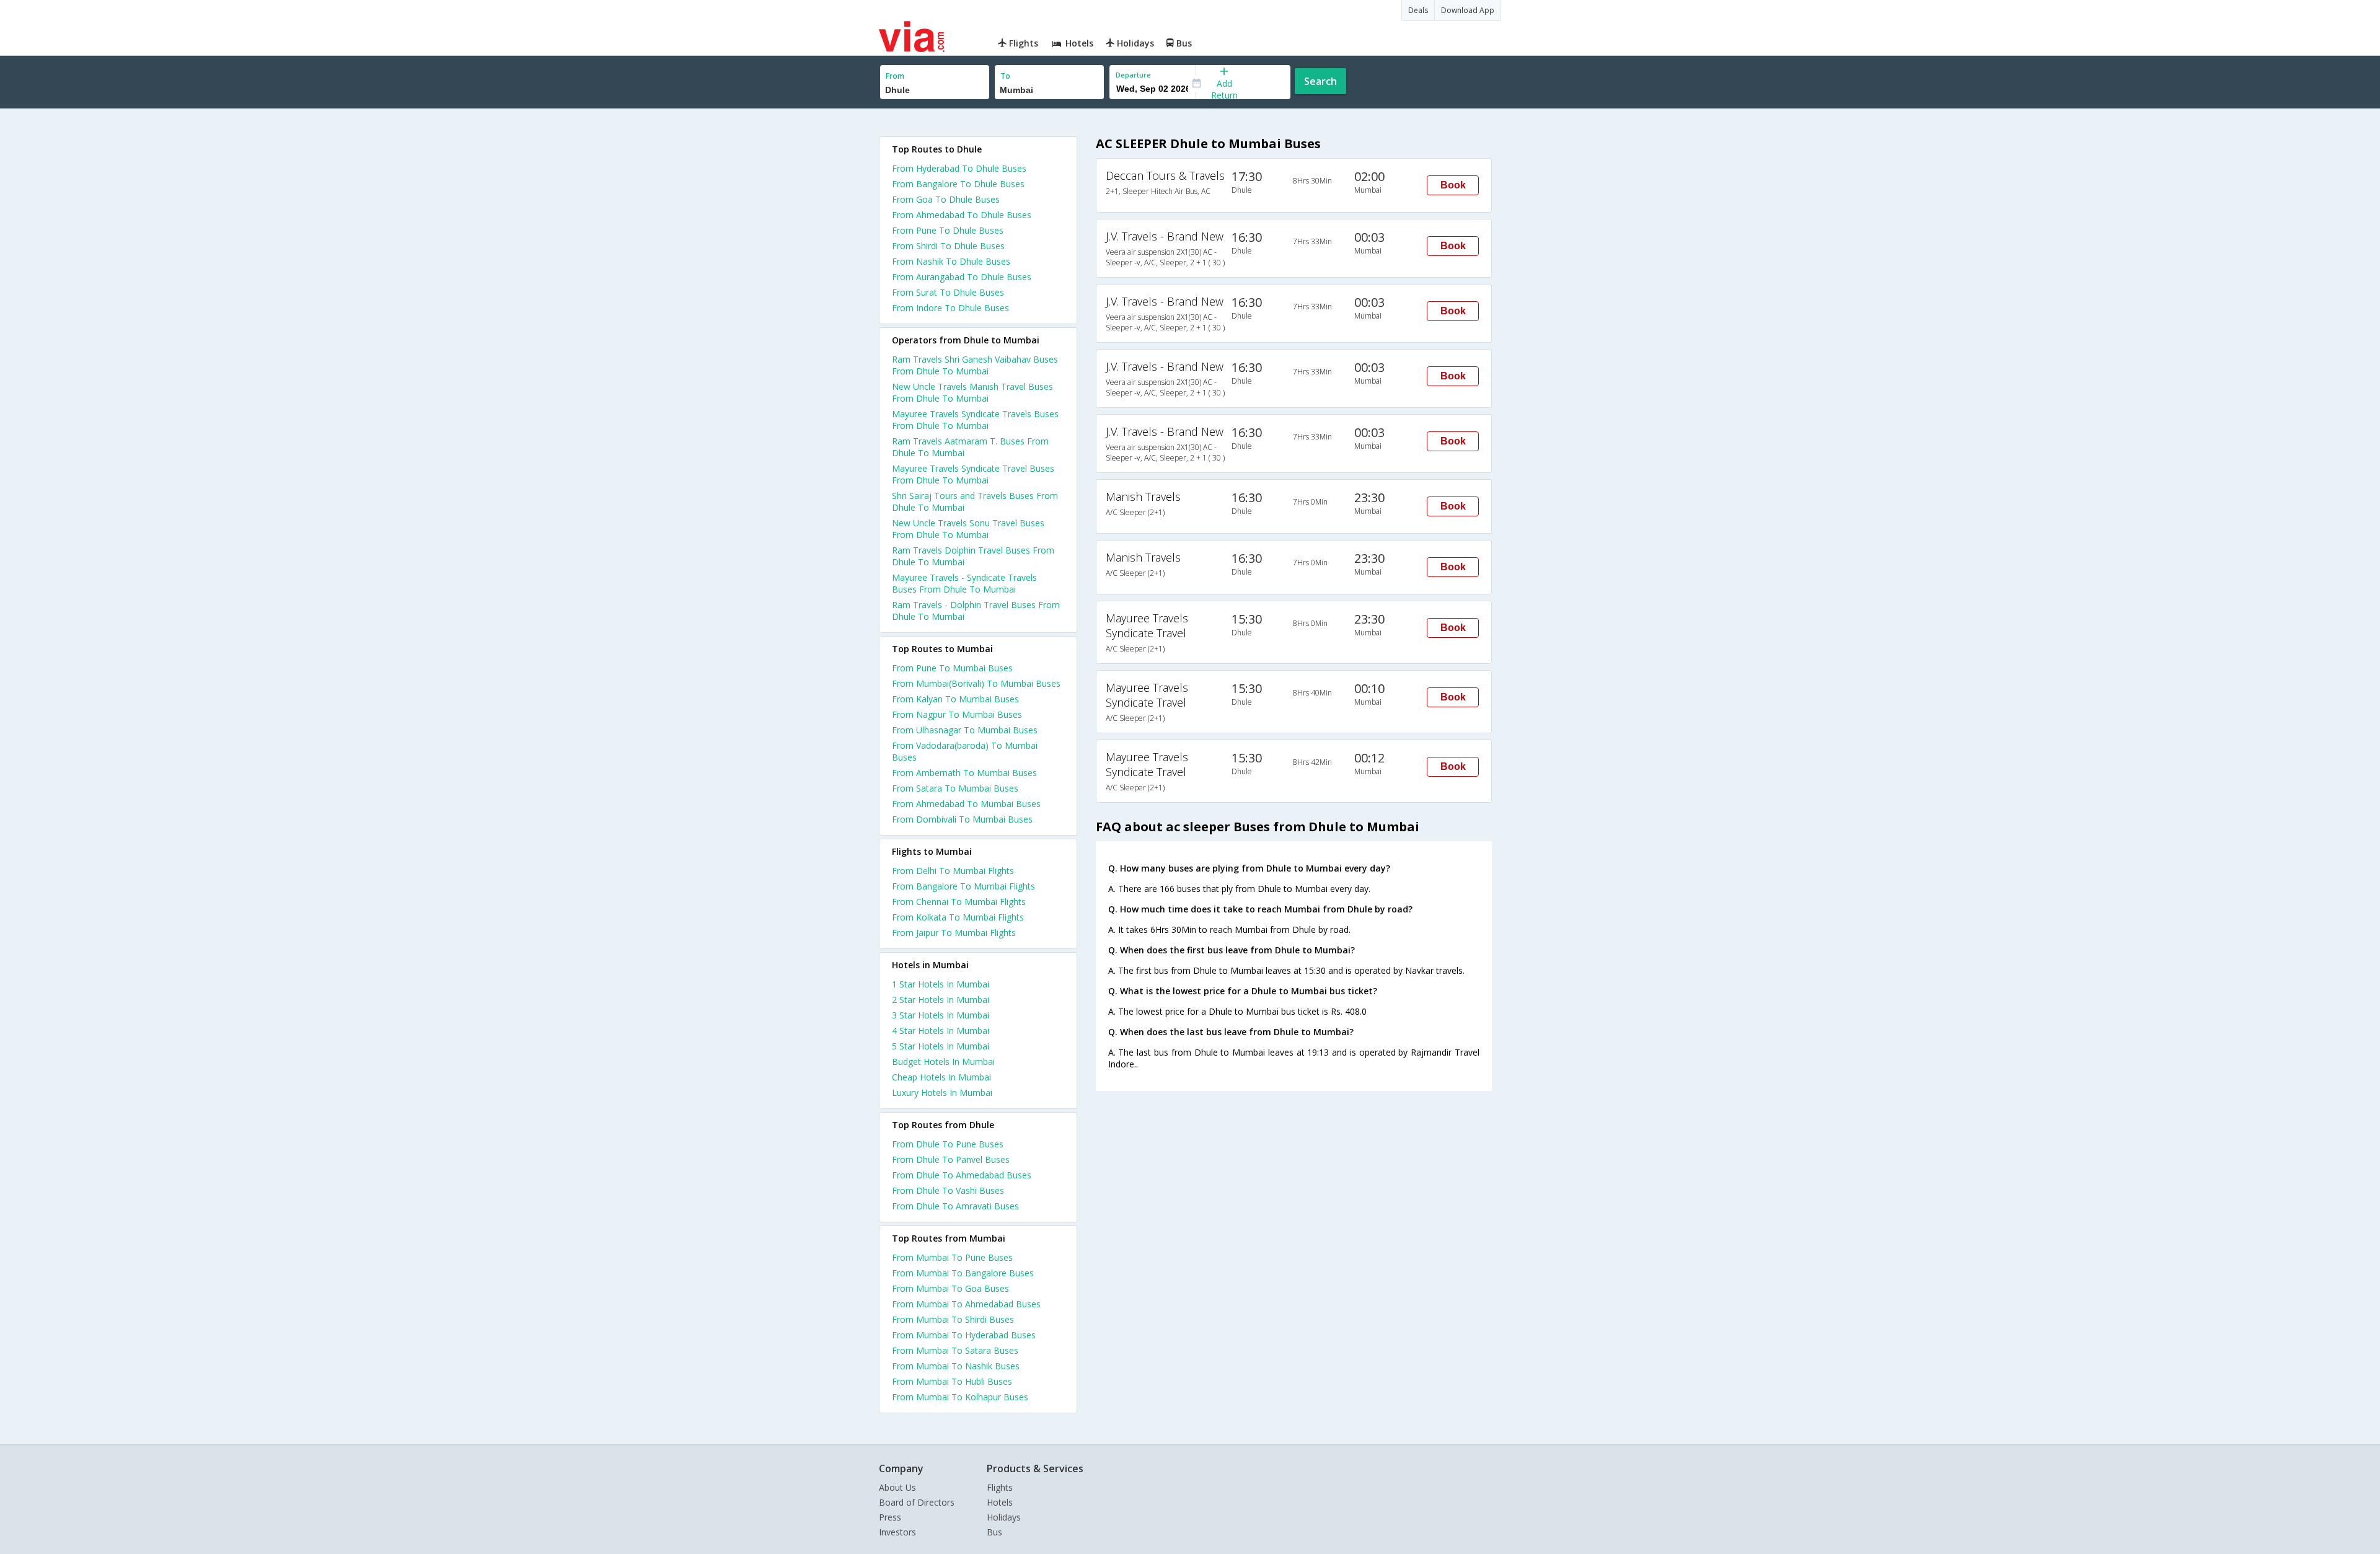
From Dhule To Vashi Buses (948, 1190)
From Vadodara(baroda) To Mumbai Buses (965, 751)
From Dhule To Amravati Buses (955, 1206)
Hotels (1000, 1502)
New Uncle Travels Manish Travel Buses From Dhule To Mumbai (972, 392)
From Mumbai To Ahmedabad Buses (966, 1304)
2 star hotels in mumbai (941, 1000)
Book (1453, 185)
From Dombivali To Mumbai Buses (962, 819)
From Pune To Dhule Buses (948, 230)
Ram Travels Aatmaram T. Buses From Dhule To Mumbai (970, 447)
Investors (897, 1532)
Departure (1133, 75)
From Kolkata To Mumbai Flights (958, 917)
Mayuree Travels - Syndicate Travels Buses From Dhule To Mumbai (964, 583)
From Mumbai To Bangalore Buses (963, 1273)
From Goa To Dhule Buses (946, 199)
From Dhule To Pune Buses (948, 1144)
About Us (897, 1487)
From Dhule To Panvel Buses (951, 1159)
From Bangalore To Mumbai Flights (963, 886)
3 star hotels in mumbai (941, 1015)
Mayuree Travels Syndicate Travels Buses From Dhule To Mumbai (975, 420)
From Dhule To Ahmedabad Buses (962, 1175)
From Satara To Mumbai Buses (955, 788)
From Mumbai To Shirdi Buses (953, 1319)
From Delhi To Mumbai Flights (953, 871)
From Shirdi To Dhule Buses (948, 246)
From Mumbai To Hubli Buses (952, 1381)
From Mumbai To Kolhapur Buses (960, 1397)
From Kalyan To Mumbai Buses (955, 699)
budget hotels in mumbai (943, 1062)
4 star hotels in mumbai (941, 1031)
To (1005, 76)
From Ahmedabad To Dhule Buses (962, 215)
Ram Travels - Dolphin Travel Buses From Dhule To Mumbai (976, 611)
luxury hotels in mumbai (942, 1093)
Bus (994, 1532)
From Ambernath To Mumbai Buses (964, 773)
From (895, 76)
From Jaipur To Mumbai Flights (954, 933)
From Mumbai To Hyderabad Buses (964, 1335)
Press (890, 1517)
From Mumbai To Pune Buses (952, 1257)
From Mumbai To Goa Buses (950, 1288)
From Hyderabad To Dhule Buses (959, 168)
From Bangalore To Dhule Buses (958, 184)
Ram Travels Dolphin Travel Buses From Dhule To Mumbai (973, 556)
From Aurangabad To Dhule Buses (962, 277)
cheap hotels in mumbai (941, 1077)
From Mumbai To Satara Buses (955, 1350)
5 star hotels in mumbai (941, 1046)
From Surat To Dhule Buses (948, 292)
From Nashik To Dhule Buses (951, 261)
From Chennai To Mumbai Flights (959, 902)
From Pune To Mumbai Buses (952, 668)
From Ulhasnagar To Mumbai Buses (965, 730)
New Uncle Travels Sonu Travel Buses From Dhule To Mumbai (968, 529)
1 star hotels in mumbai (941, 984)
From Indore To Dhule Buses (950, 308)
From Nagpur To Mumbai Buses (957, 714)
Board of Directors (917, 1502)
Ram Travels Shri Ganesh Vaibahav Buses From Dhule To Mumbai (975, 365)
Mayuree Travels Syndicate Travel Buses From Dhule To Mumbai (973, 474)
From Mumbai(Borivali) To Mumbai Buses (976, 683)
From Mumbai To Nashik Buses (956, 1366)
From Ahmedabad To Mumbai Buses (966, 804)
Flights (1000, 1487)
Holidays (1004, 1517)
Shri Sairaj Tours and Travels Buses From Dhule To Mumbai (975, 501)
